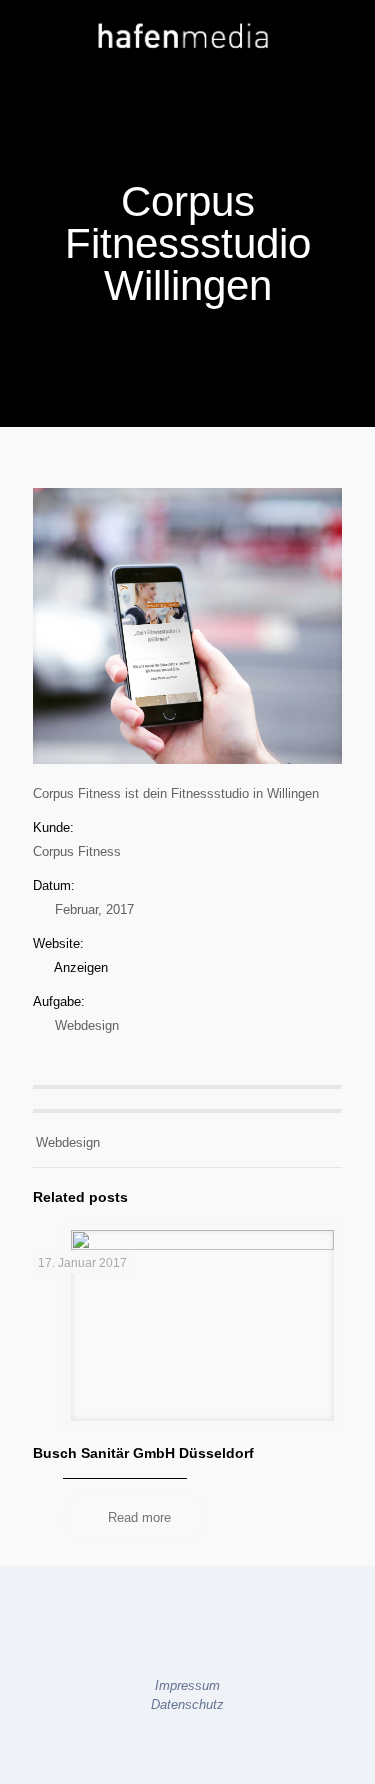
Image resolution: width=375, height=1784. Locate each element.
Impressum (187, 1685)
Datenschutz (187, 1704)
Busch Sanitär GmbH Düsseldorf (143, 1453)
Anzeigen (81, 967)
